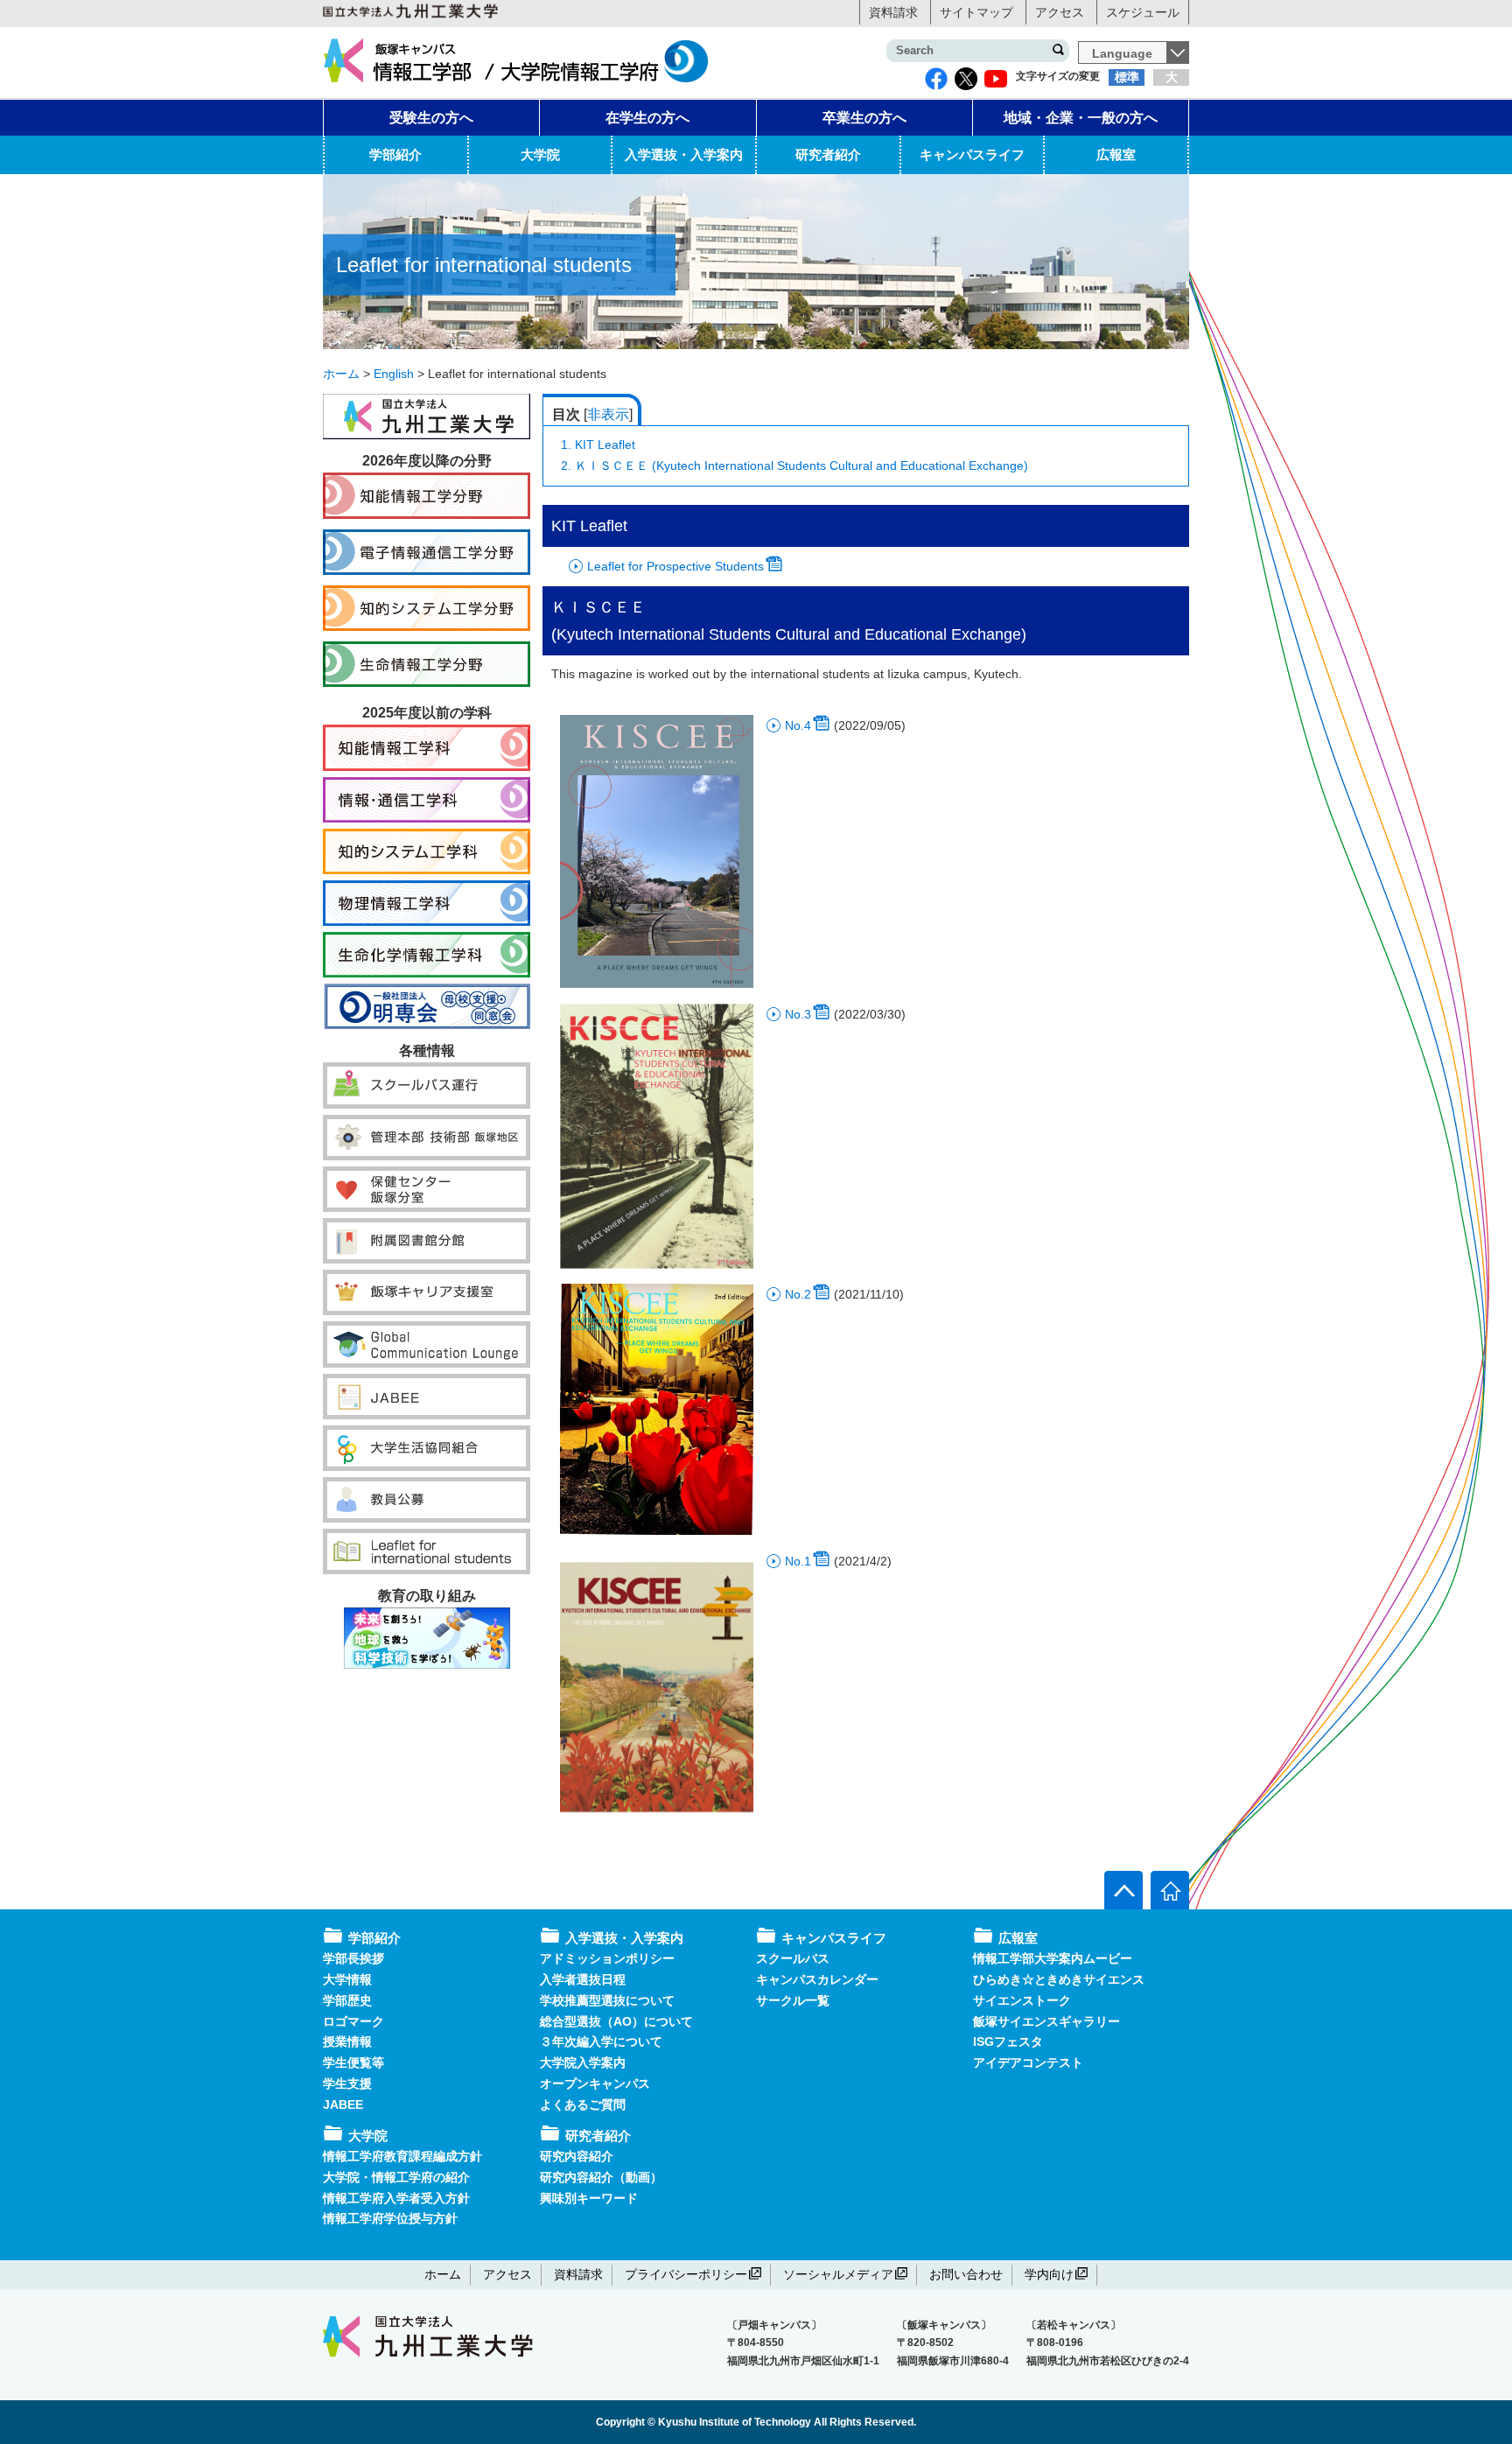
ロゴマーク (353, 2021)
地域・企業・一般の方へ (1081, 118)
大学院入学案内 (583, 2062)
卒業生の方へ (864, 118)
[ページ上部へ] (1123, 1890)
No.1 (798, 1561)
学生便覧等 (353, 2062)
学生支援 (347, 2083)
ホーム (443, 2274)
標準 (1127, 77)
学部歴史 (347, 2000)
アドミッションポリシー (607, 1958)
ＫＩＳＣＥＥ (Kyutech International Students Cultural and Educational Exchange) (794, 466)
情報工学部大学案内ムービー (1053, 1958)
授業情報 (347, 2041)
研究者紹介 (828, 154)
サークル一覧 (793, 2000)
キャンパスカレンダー (817, 1979)
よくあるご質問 (583, 2104)
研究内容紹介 (577, 2156)
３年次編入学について (601, 2041)
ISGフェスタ (1008, 2041)
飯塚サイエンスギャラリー (1046, 2021)
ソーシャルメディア (838, 2274)
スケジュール (1143, 12)
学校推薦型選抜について (607, 2000)
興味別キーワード (589, 2198)
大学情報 (347, 1979)
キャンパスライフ (972, 154)
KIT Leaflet (598, 445)
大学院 (540, 154)
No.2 (798, 1294)
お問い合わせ (966, 2274)
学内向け (1049, 2274)
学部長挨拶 (353, 1958)
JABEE (343, 2104)
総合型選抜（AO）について (616, 2021)
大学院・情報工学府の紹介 (396, 2177)
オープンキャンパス (595, 2083)
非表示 (608, 414)
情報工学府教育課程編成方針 (402, 2156)
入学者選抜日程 (583, 1979)
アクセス (1060, 12)
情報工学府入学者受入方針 (396, 2198)
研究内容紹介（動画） (601, 2177)
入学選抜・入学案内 (684, 154)
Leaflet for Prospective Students (675, 566)
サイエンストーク (1022, 2000)
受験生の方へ (431, 118)
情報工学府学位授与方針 (390, 2218)
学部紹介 (395, 154)
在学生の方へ (647, 118)
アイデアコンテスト (1028, 2062)
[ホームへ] (1170, 1890)
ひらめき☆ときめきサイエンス (1059, 1979)
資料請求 (893, 12)
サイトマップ (976, 12)
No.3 (798, 1014)
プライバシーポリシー (686, 2274)
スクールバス (793, 1958)
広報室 (1116, 154)
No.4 (798, 725)
